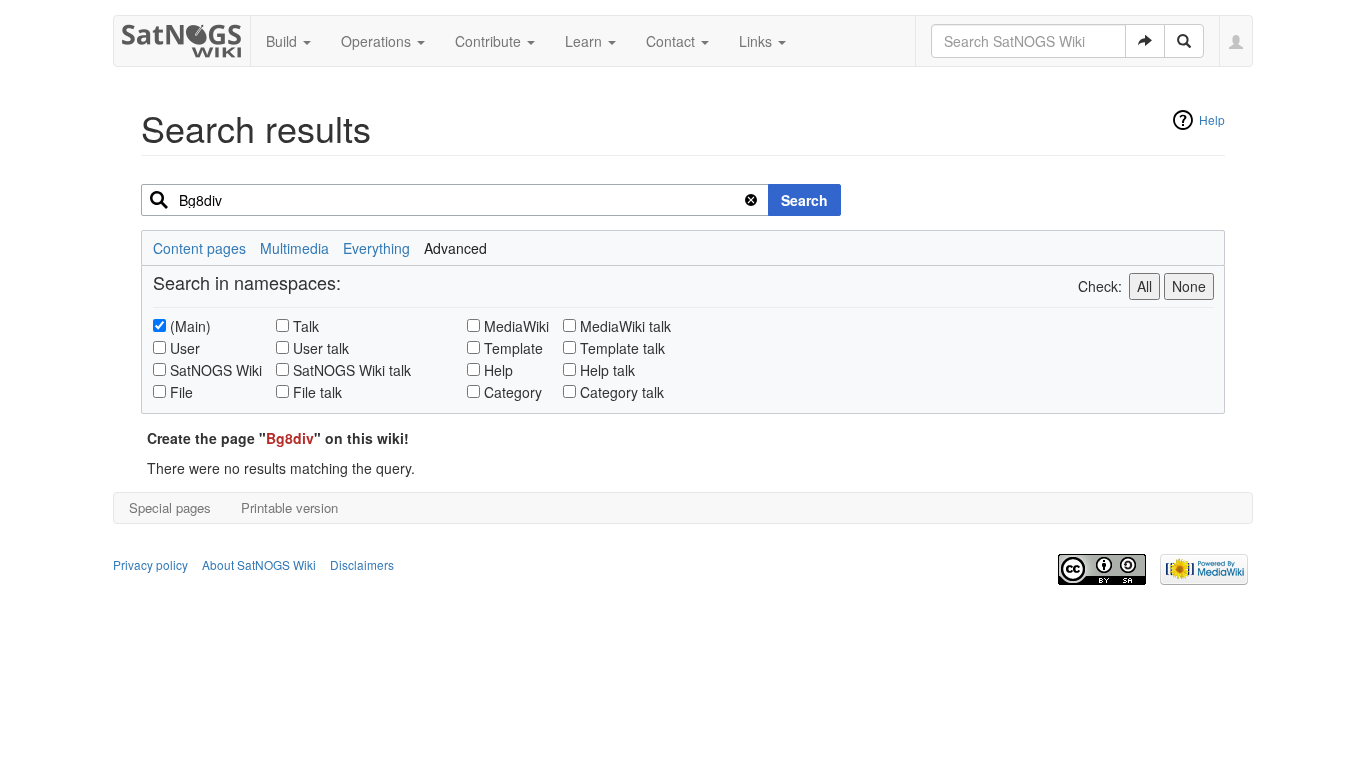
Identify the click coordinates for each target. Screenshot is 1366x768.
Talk (306, 326)
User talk (321, 348)
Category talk (622, 392)
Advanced (455, 248)
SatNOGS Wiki (216, 370)
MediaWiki (516, 326)
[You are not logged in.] (1236, 41)
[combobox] (455, 200)
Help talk (607, 370)
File (181, 392)
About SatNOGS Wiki (259, 564)
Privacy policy (150, 564)
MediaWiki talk (625, 326)
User (185, 348)
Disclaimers (362, 564)
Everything (376, 248)
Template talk (622, 348)
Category (513, 392)
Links (757, 41)
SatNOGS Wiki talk (352, 370)
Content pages (199, 248)
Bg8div (290, 438)
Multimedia (294, 248)
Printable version (289, 507)
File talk (317, 392)
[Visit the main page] (182, 37)
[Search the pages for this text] (1184, 41)
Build (283, 41)
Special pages (170, 507)
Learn (585, 41)
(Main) (190, 326)
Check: (1100, 286)
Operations (378, 41)
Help (1212, 119)
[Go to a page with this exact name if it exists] (1145, 41)
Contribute (490, 41)
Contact (672, 41)
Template (513, 348)
